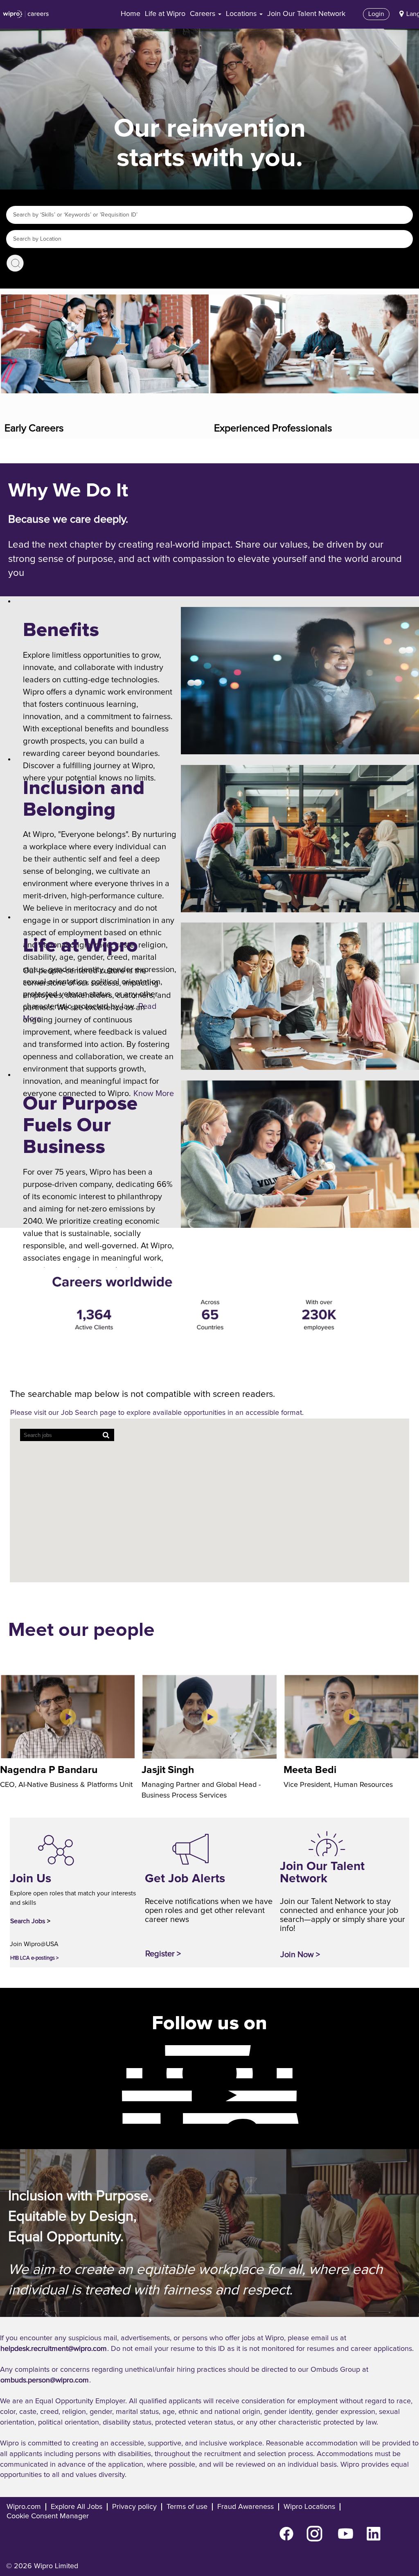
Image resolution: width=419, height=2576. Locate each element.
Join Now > (300, 1955)
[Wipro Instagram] (115, 2073)
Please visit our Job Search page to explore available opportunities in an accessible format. (157, 1413)
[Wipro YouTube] (115, 2096)
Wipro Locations (309, 2507)
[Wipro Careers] (26, 14)
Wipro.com (24, 2507)
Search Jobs (15, 263)
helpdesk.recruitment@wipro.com (54, 2349)
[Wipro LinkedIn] (115, 2118)
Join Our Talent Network (306, 14)
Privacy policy (134, 2507)
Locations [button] (242, 14)
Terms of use (187, 2507)
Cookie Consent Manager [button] (48, 2516)
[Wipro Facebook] (115, 2050)
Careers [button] (204, 14)
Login (376, 14)
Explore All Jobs (77, 2507)
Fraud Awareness (246, 2507)
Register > (163, 1954)
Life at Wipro (165, 14)
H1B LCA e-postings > (34, 1958)
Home (131, 14)
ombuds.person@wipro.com (45, 2380)
